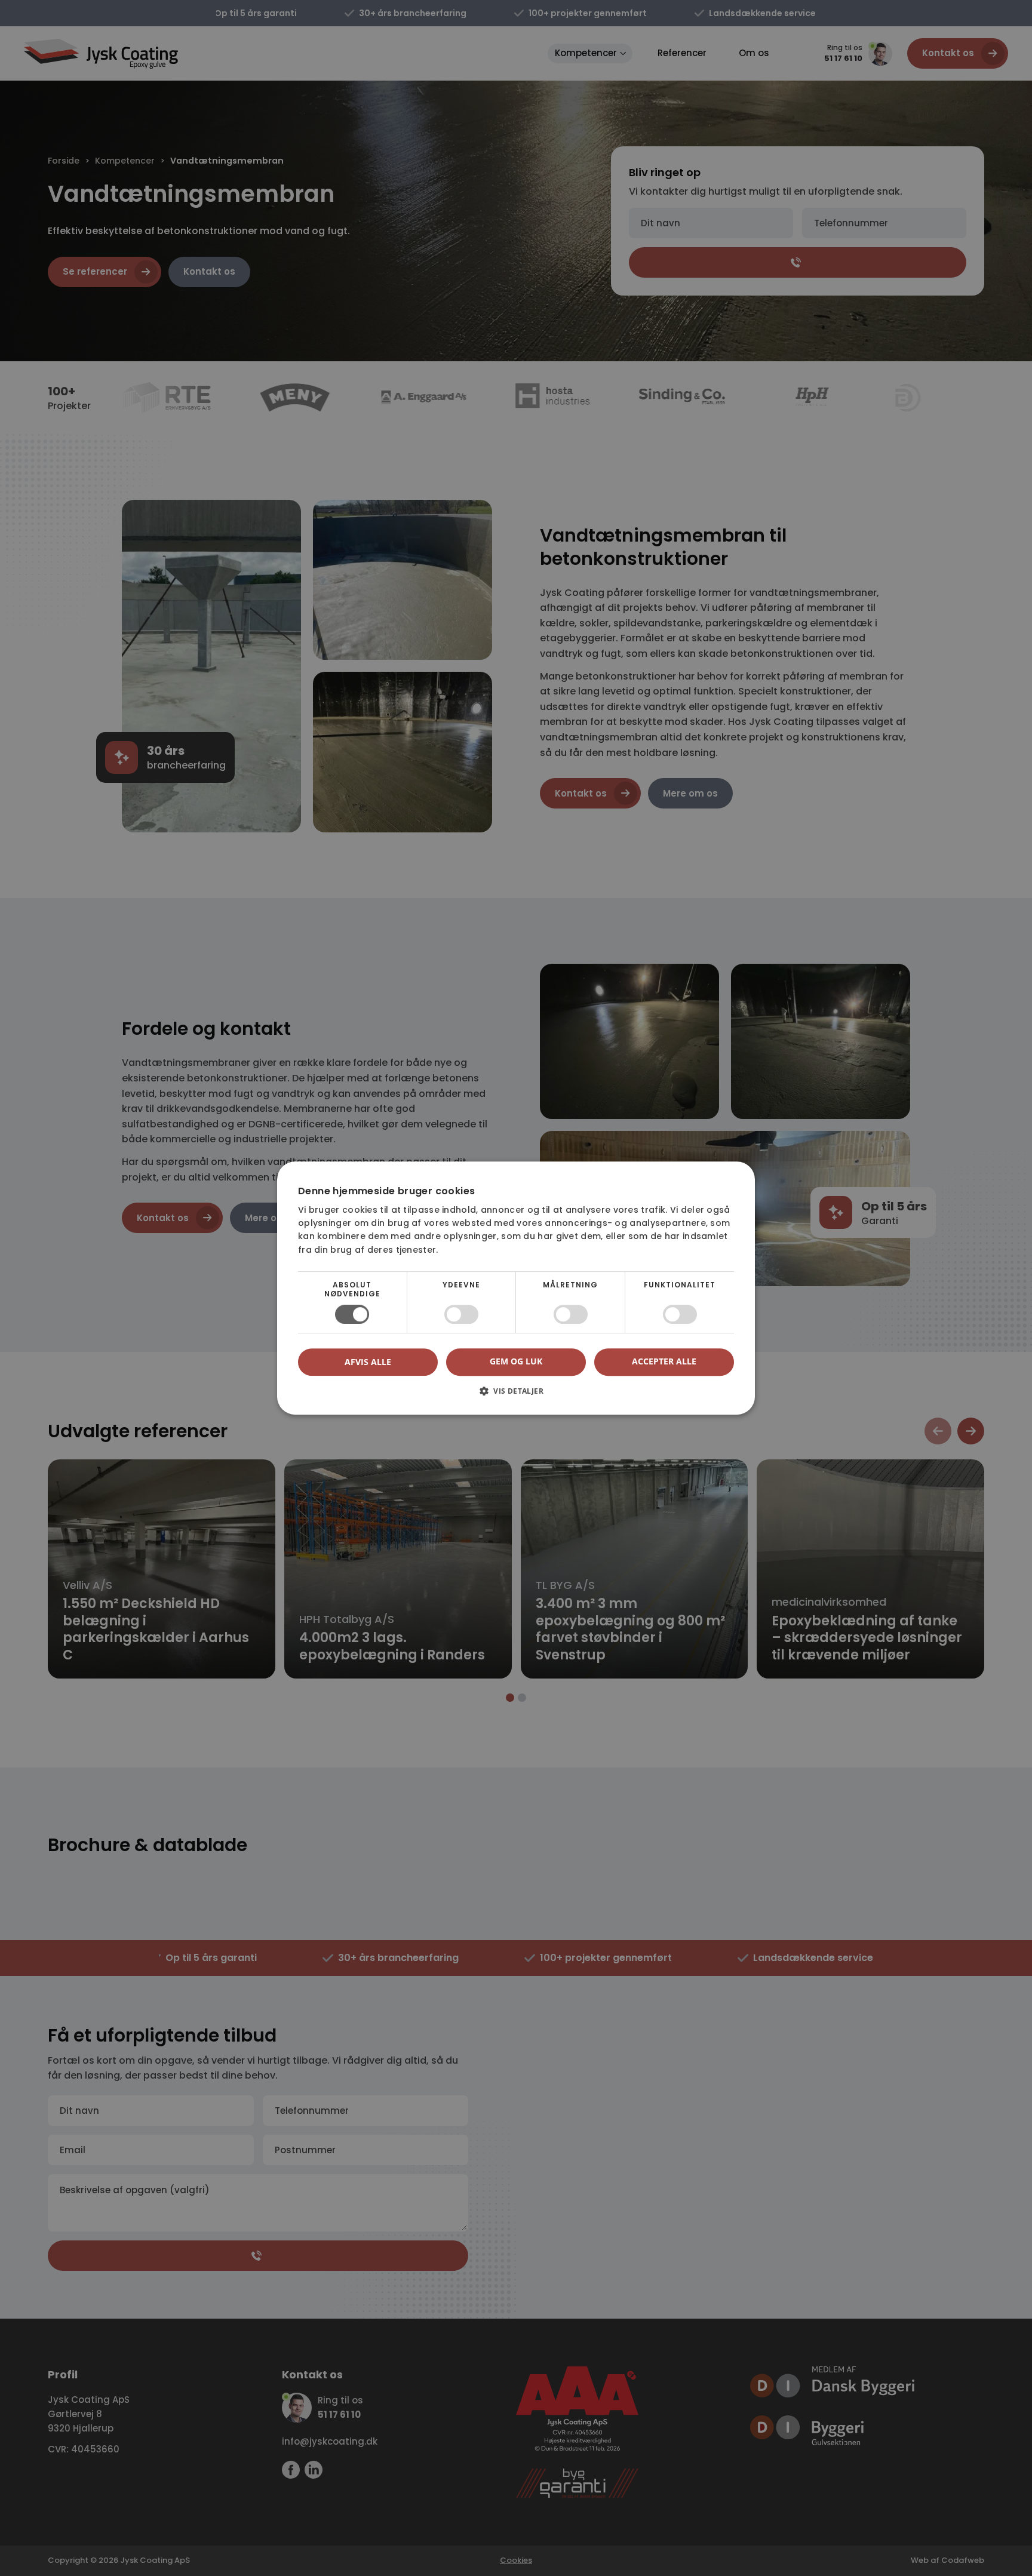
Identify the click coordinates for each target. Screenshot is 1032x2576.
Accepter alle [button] (664, 1361)
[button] (516, 1395)
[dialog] (516, 1288)
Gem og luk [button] (516, 1361)
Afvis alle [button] (368, 1362)
